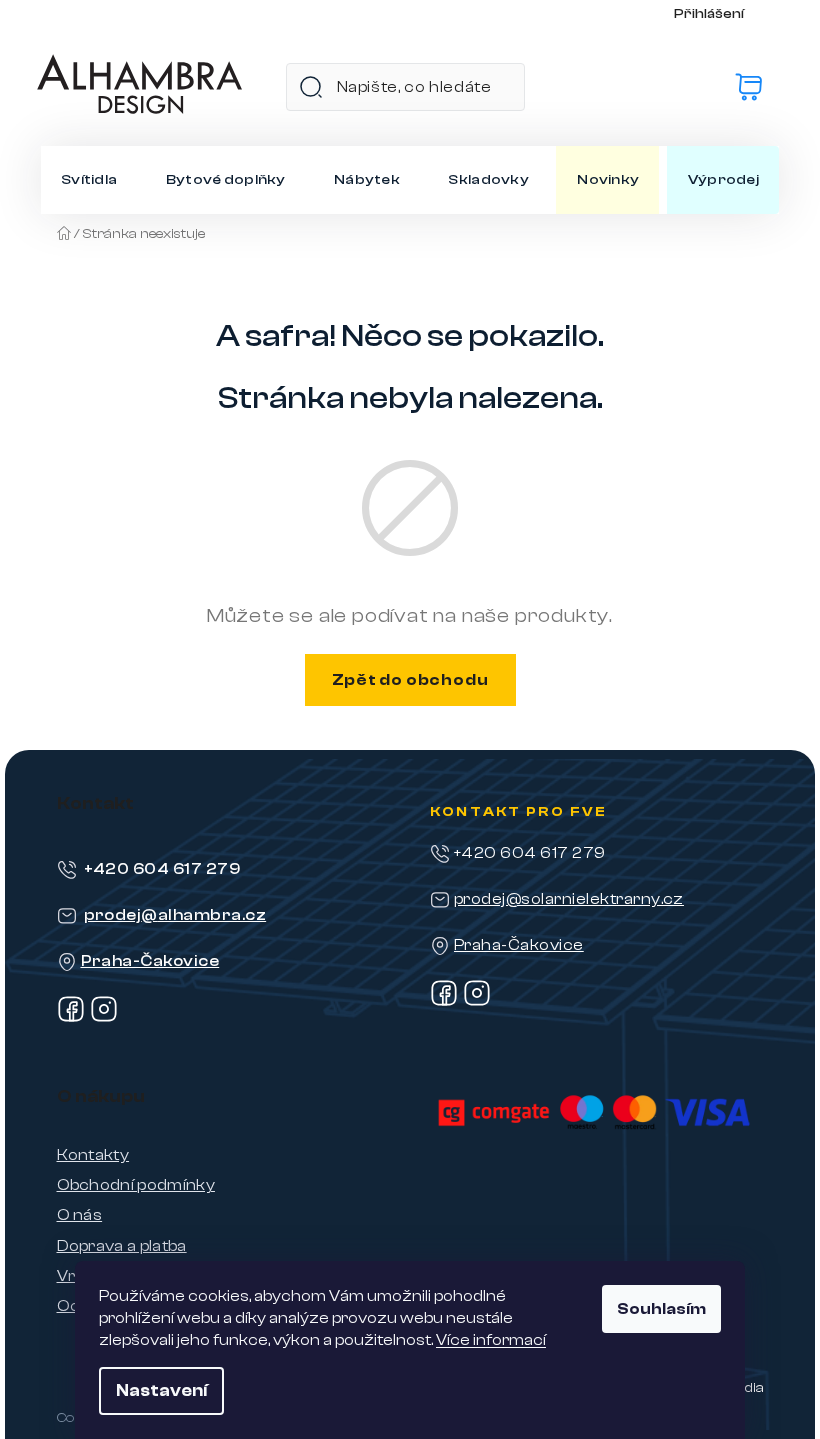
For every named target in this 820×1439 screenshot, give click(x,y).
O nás (80, 1215)
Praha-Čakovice (150, 961)
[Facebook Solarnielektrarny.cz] (444, 1002)
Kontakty (93, 1155)
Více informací (491, 1340)
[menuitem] (89, 180)
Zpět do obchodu (410, 680)
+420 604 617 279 (162, 869)
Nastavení (161, 1390)
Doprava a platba (122, 1246)
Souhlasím (661, 1309)
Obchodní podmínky (136, 1185)
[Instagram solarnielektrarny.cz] (477, 1002)
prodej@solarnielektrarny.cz (569, 899)
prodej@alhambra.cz (175, 915)
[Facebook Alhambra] (71, 1018)
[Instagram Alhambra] (104, 1018)
